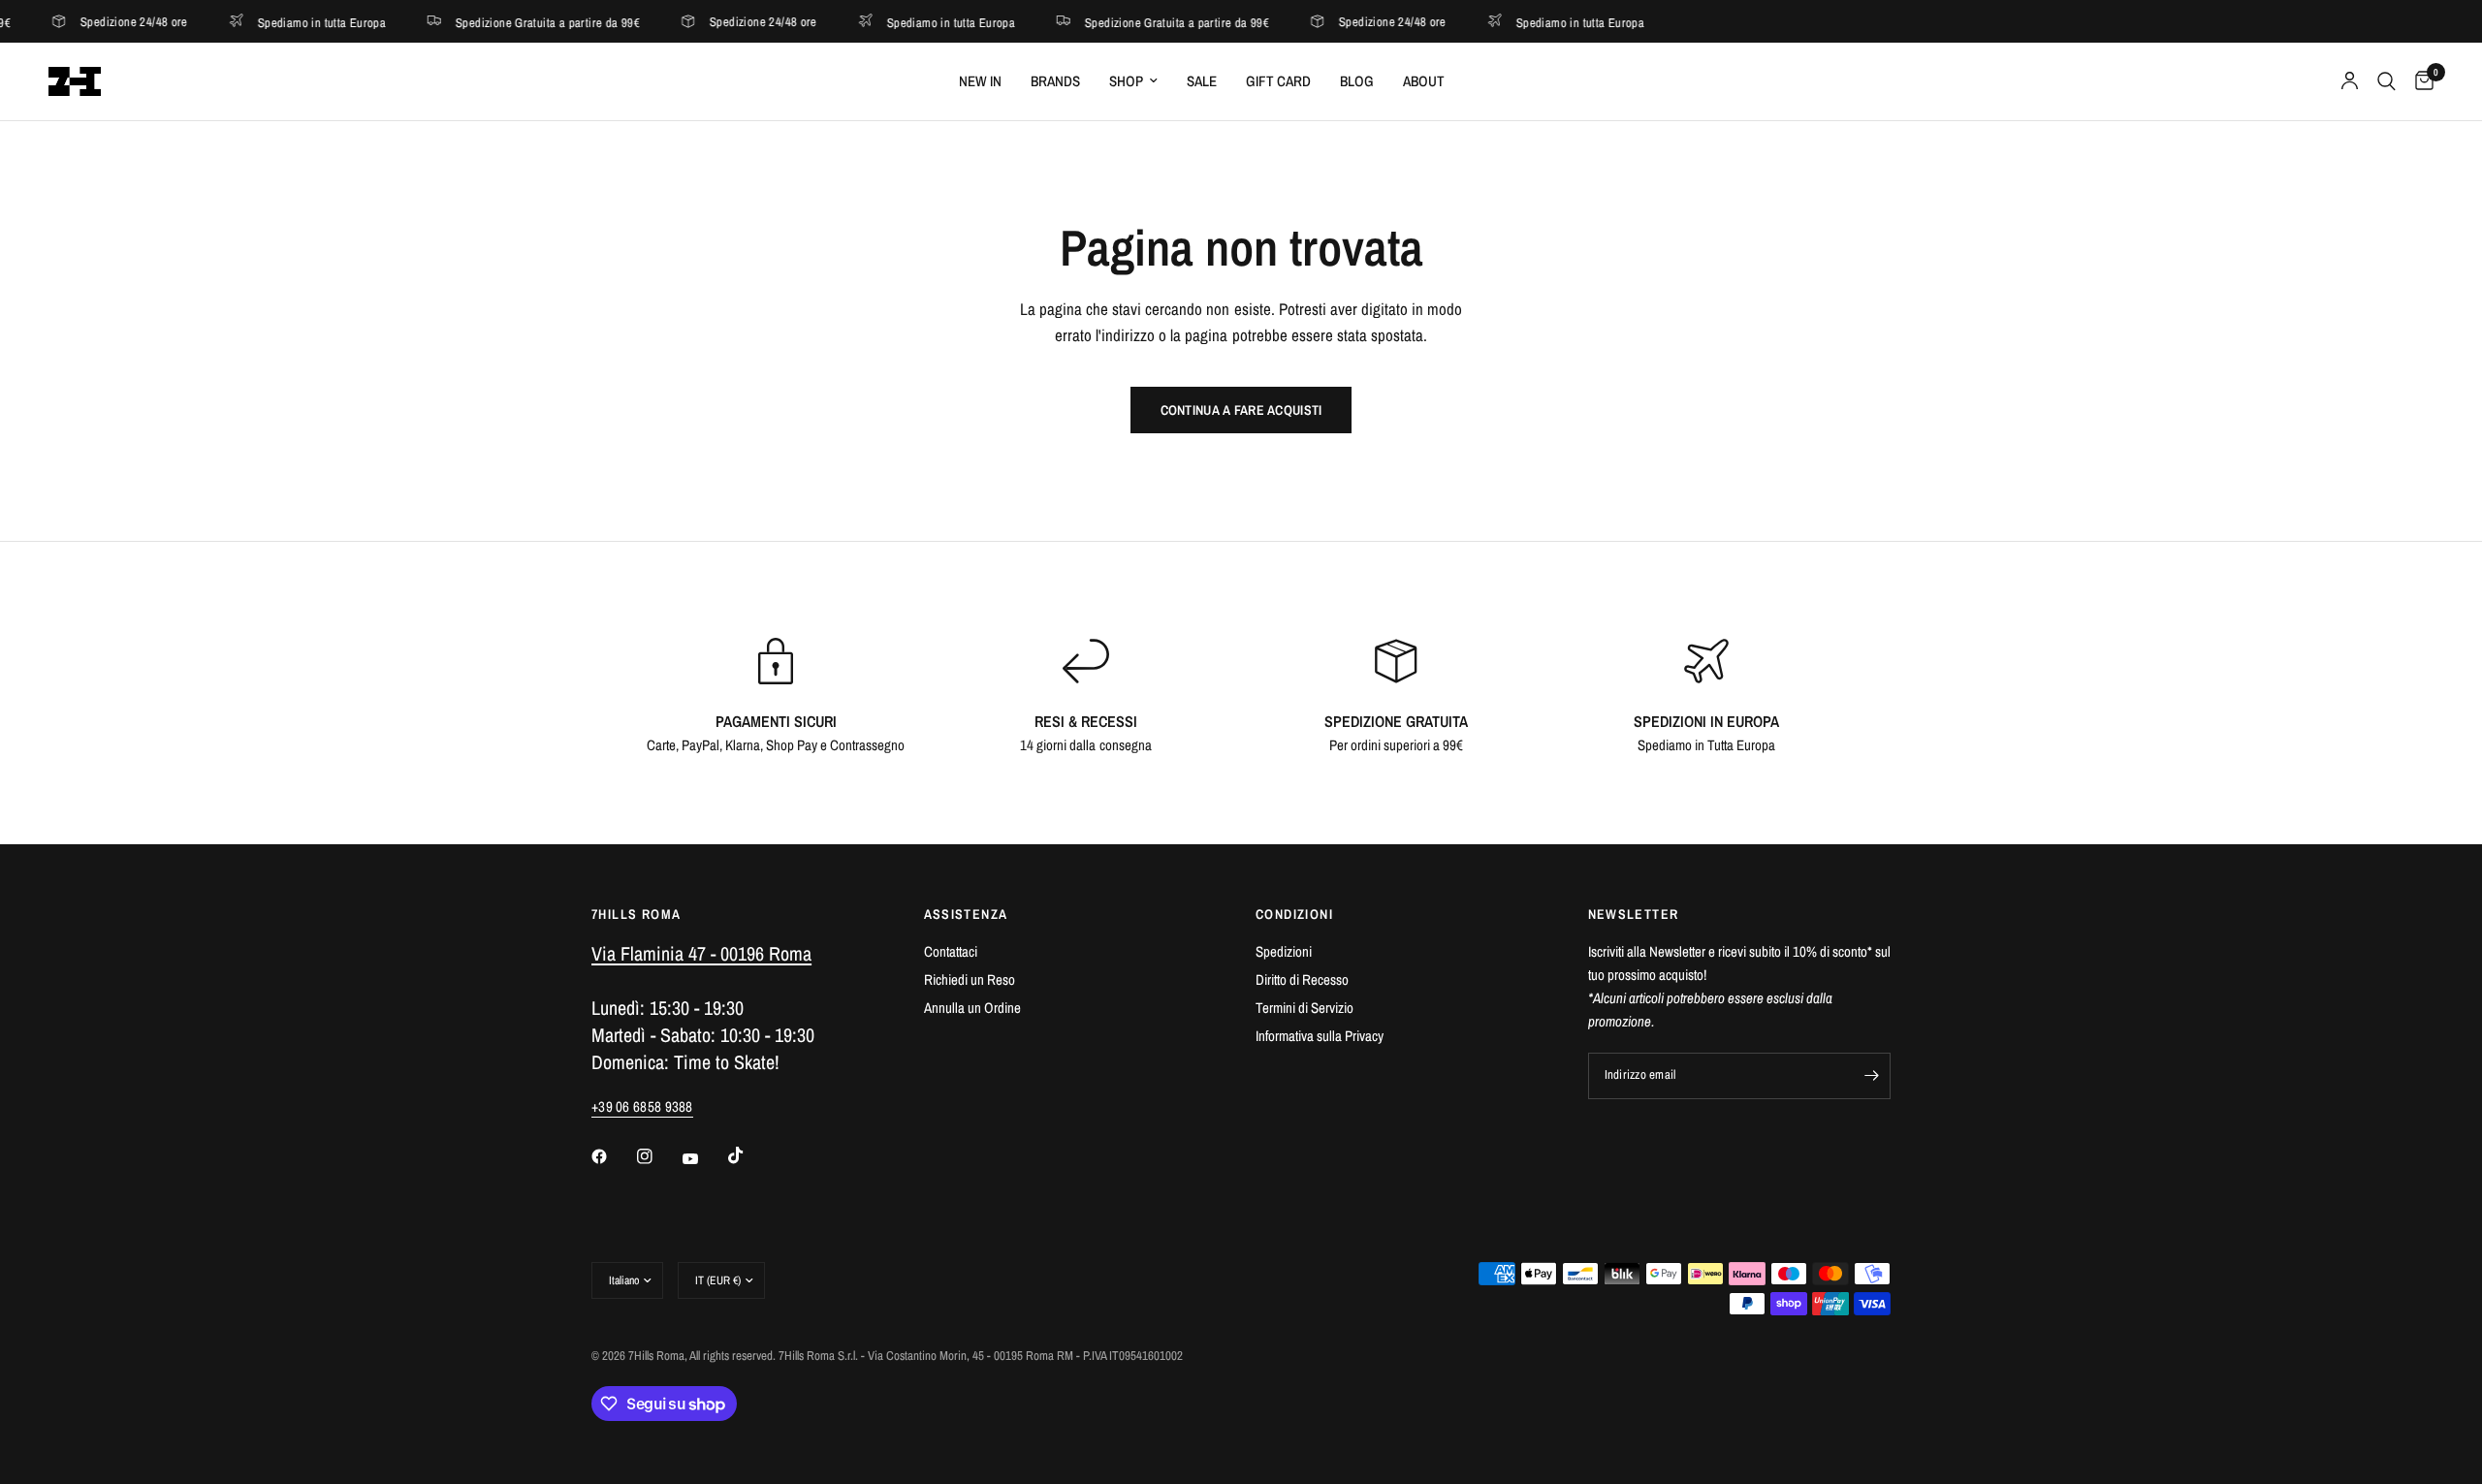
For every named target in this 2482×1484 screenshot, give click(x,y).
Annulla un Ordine (972, 1008)
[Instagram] (658, 1156)
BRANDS (1055, 81)
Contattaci (951, 951)
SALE (1202, 81)
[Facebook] (613, 1156)
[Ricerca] (2387, 81)
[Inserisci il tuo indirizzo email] (1871, 1076)
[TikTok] (749, 1155)
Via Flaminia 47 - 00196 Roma (701, 953)
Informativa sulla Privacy (1320, 1036)
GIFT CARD (1278, 81)
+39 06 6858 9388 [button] (642, 1106)
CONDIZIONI (1294, 914)
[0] (2419, 81)
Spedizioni (1284, 951)
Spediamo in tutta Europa (272, 22)
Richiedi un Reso (970, 979)
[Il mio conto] (2350, 81)
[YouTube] (704, 1158)
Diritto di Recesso (1302, 979)
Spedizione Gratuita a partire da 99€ (498, 22)
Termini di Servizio (1305, 1008)
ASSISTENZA (966, 914)
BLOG (1357, 81)
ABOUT (1424, 81)
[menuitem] (980, 81)
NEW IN (980, 81)
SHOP (1126, 81)
